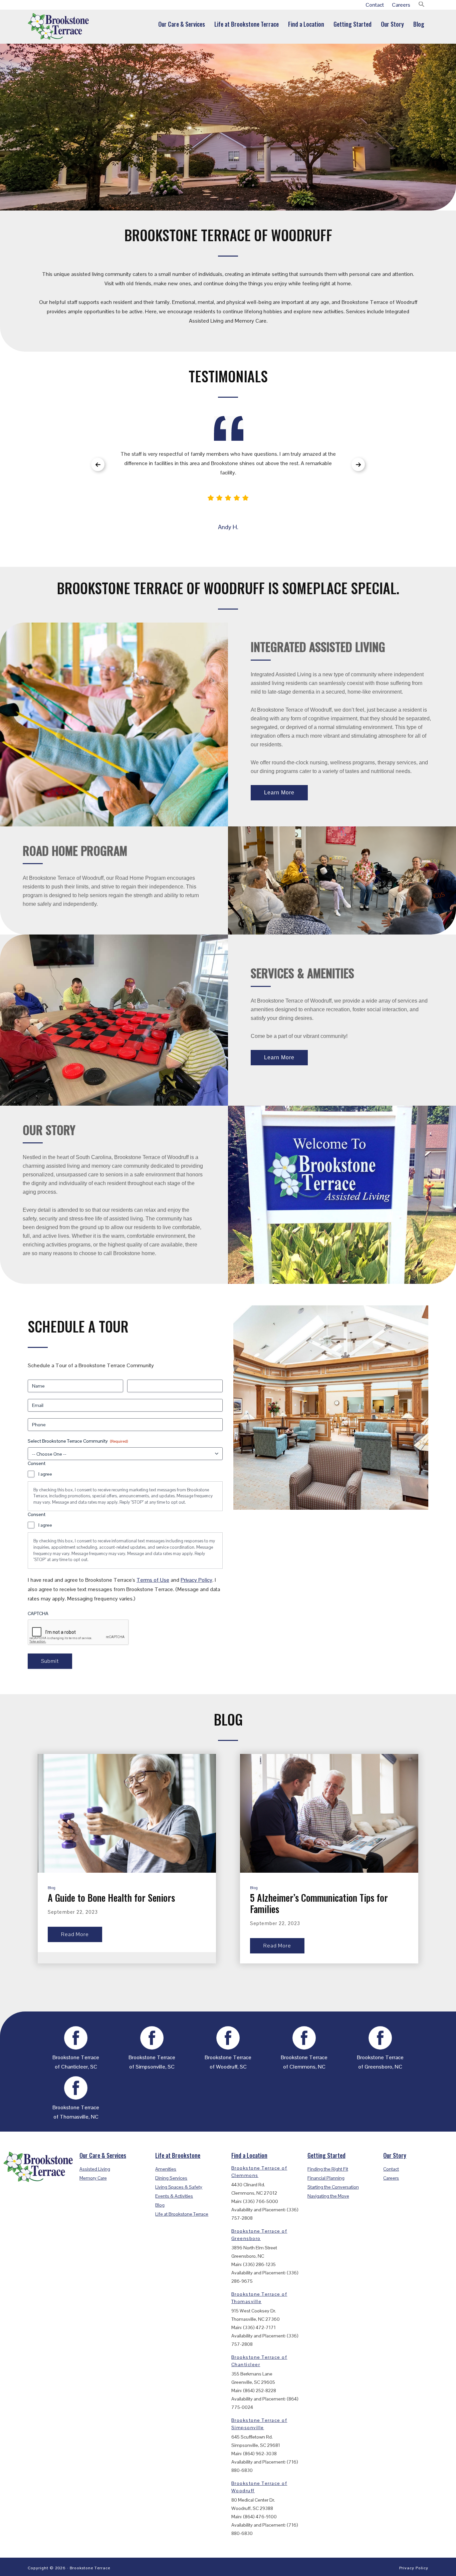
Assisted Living (95, 2169)
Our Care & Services (103, 2155)
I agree (45, 1474)
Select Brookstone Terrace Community (78, 1441)
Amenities (166, 2169)
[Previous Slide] (98, 464)
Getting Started (326, 2155)
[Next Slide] (358, 464)
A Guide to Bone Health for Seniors (111, 1898)
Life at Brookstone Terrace (182, 2214)
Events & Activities (174, 2196)
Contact (375, 5)
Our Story (395, 2155)
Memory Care (93, 2178)
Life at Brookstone (178, 2155)
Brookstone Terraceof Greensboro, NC (380, 2062)
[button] (422, 5)
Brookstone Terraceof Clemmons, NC (304, 2062)
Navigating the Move (328, 2196)
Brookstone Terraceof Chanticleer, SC (76, 2062)
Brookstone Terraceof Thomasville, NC (76, 2112)
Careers (401, 5)
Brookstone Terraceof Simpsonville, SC (152, 2062)
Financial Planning (326, 2178)
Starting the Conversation (333, 2187)
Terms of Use (153, 1580)
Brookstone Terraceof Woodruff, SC (228, 2062)
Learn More (279, 793)
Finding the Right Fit (328, 2169)
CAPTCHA (38, 1613)
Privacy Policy (196, 1580)
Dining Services (171, 2178)
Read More (75, 1934)
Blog (52, 1888)
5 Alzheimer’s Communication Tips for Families (319, 1903)
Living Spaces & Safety (179, 2187)
